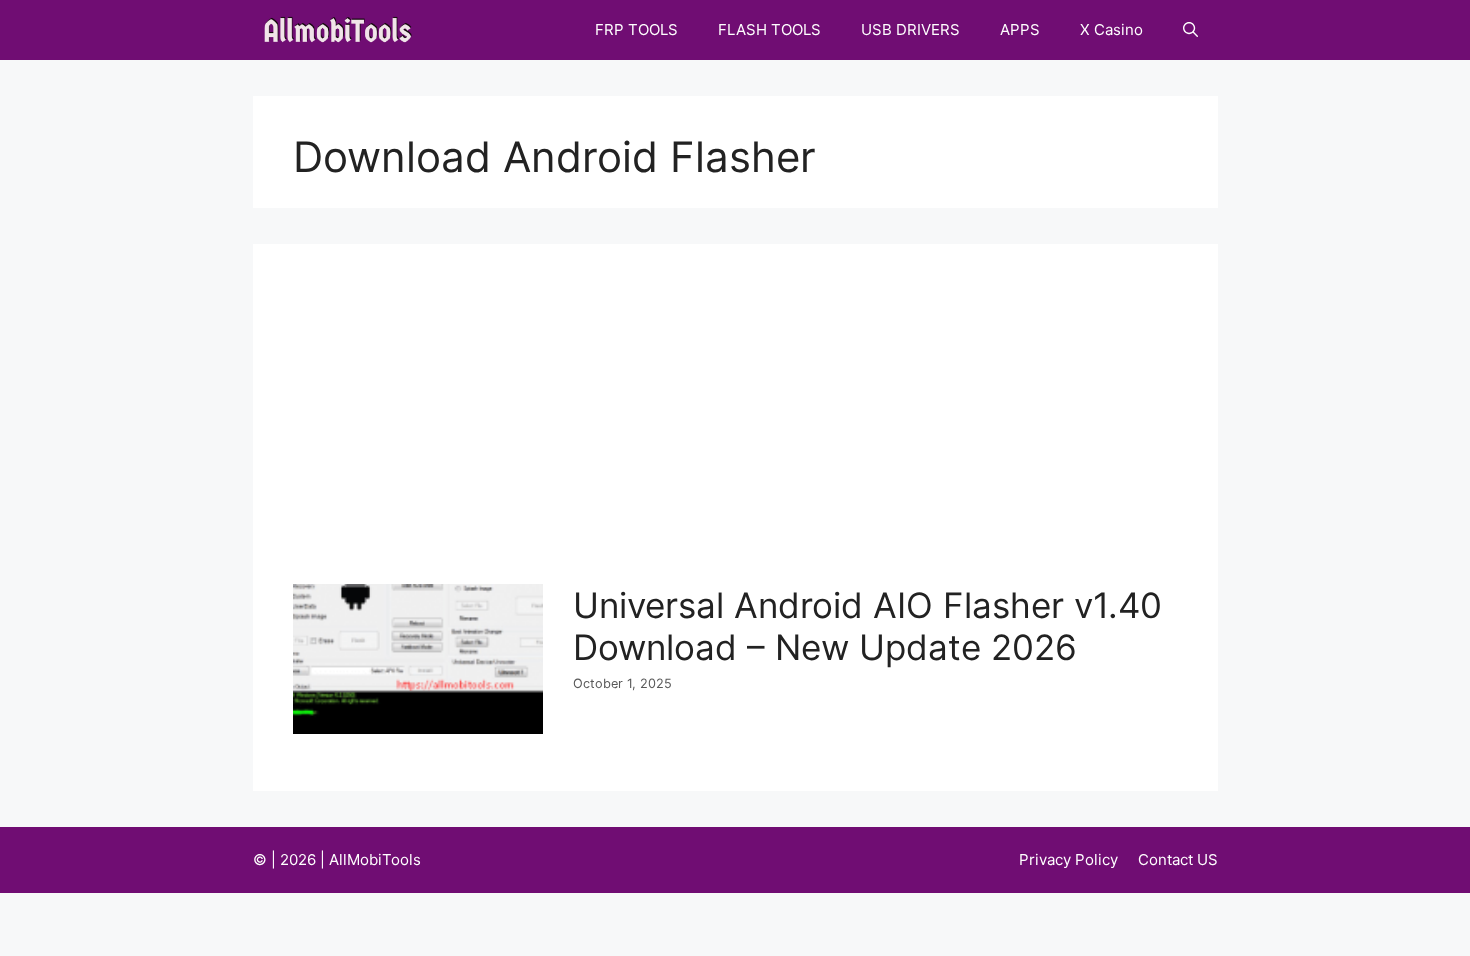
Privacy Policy (1068, 859)
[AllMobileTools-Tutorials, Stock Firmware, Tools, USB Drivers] (343, 30)
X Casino (1111, 29)
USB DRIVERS (910, 29)
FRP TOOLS (636, 29)
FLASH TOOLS (769, 29)
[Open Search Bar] (1190, 30)
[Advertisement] (740, 434)
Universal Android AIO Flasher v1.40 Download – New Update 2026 (867, 626)
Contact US (1178, 859)
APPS (1020, 29)
